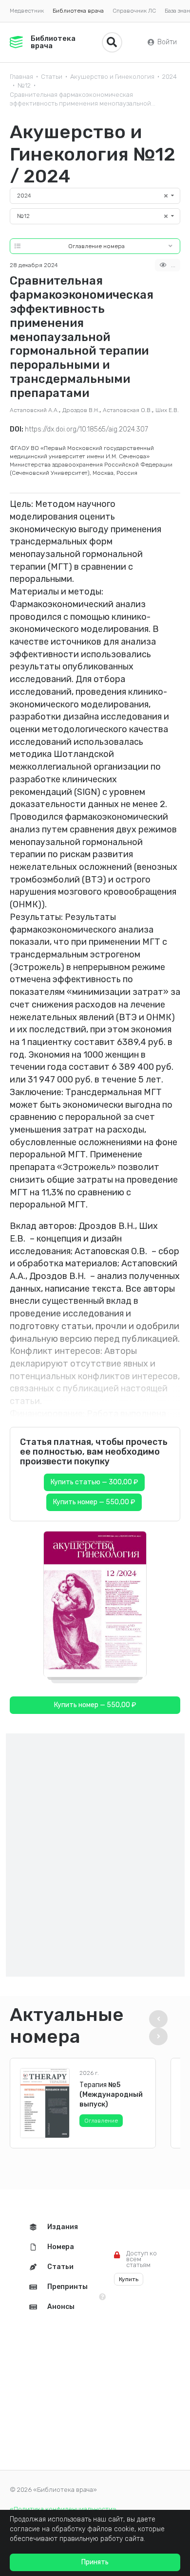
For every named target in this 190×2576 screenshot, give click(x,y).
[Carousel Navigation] (162, 2028)
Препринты (67, 2287)
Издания (63, 2227)
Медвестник (27, 11)
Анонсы (61, 2307)
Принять (95, 2562)
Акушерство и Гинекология (112, 77)
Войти (167, 42)
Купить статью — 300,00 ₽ (94, 1482)
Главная (21, 77)
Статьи (52, 77)
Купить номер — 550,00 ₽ (94, 1502)
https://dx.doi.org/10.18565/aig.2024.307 (86, 429)
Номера (61, 2247)
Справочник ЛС (134, 11)
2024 (170, 77)
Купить (129, 2279)
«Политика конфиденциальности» (63, 2509)
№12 (24, 85)
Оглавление (101, 2121)
